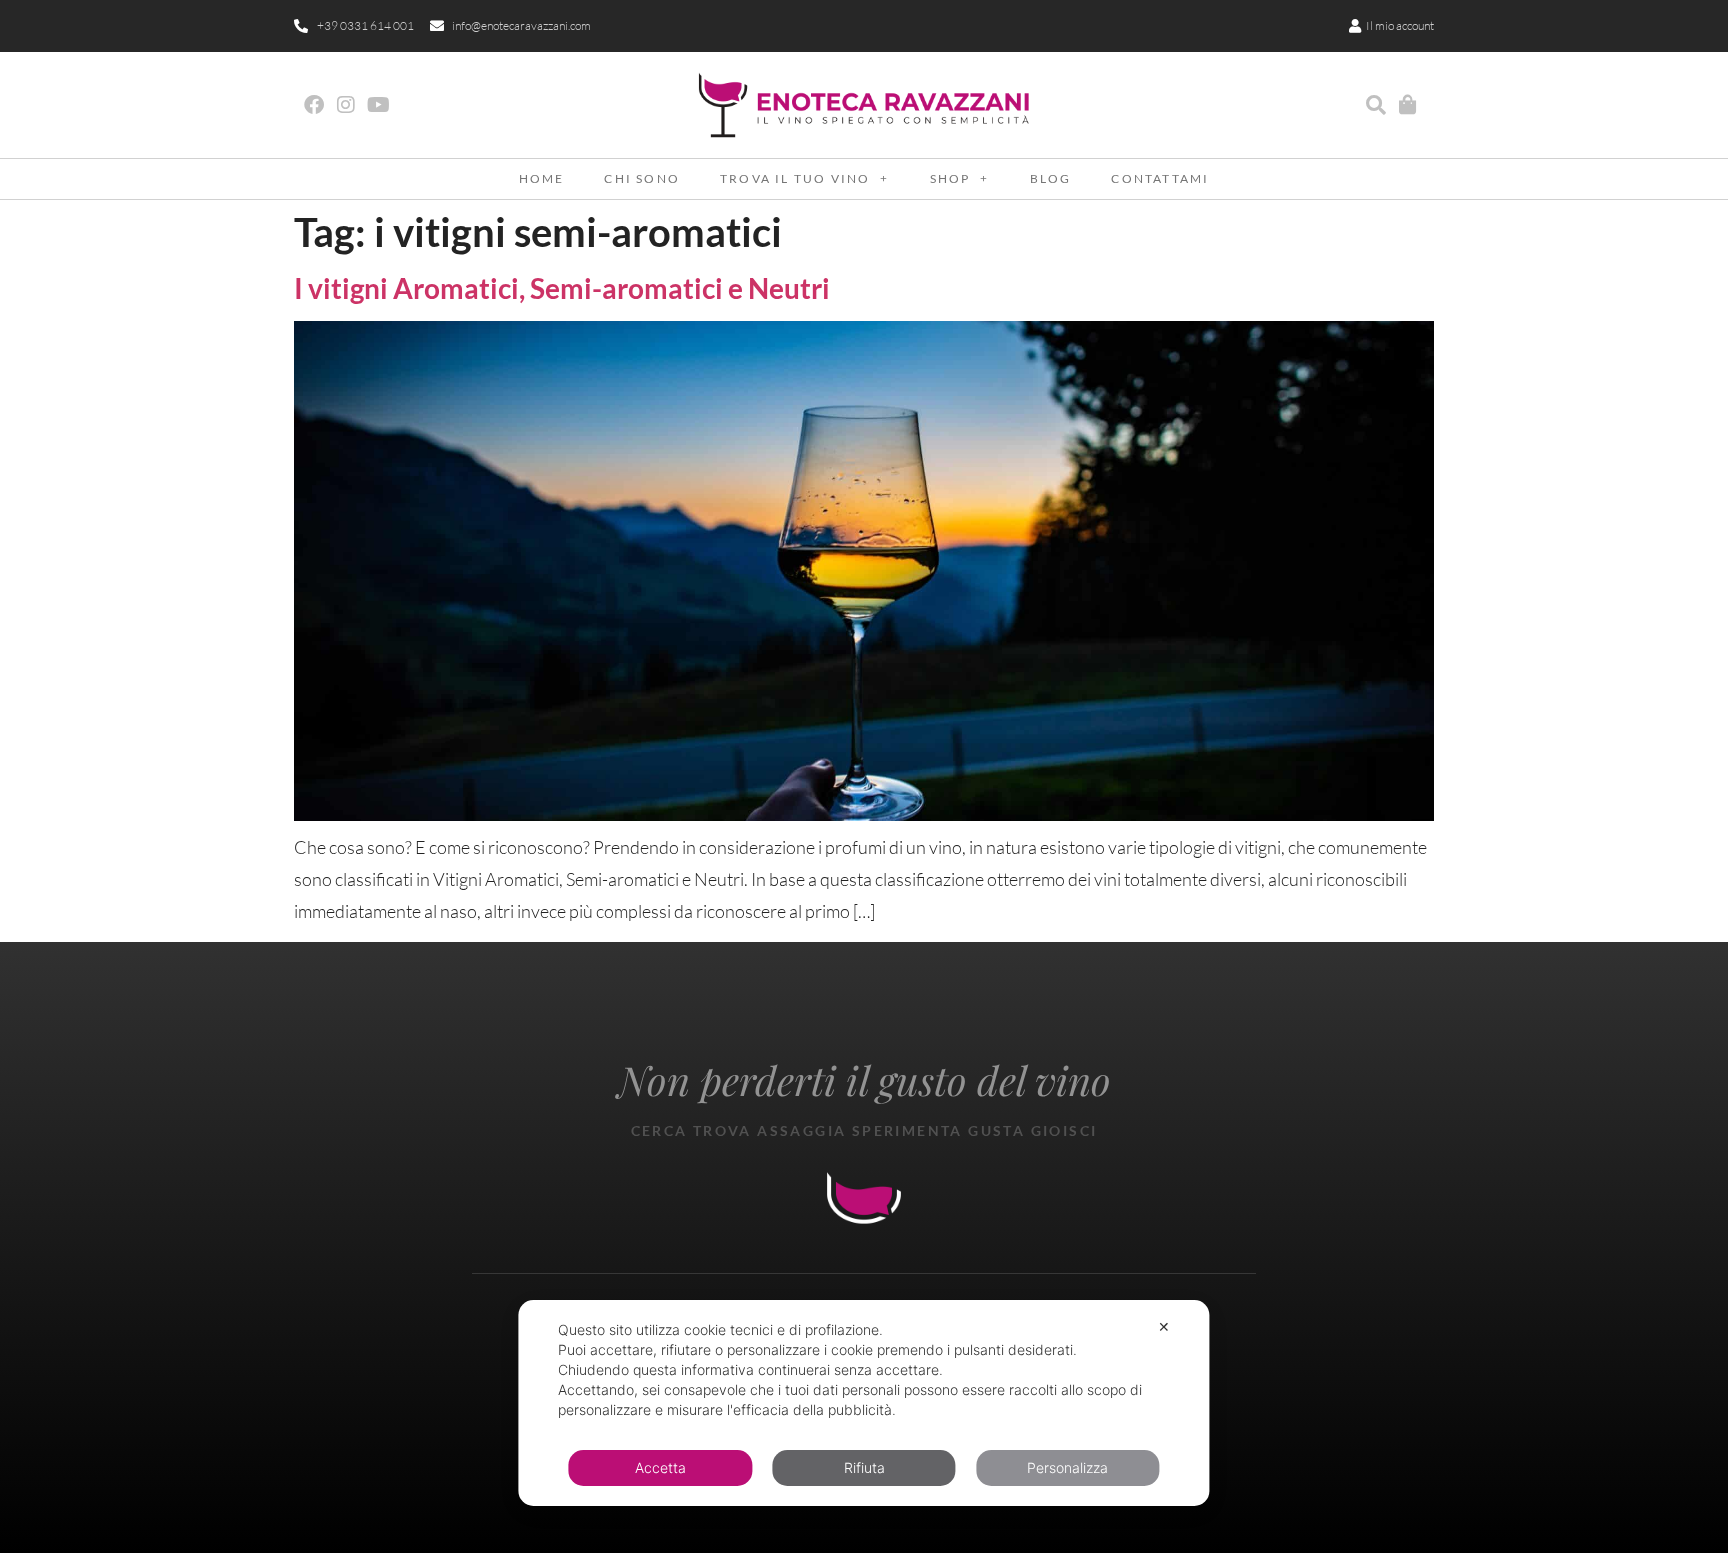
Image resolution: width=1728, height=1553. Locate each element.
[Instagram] (346, 105)
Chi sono (642, 178)
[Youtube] (378, 105)
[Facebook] (314, 105)
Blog (1051, 178)
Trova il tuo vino (795, 178)
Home (542, 178)
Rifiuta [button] (864, 1467)
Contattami (1160, 178)
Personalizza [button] (1067, 1467)
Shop (950, 178)
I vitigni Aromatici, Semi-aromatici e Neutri (562, 288)
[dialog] (863, 1403)
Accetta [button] (660, 1467)
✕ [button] (1164, 1326)
